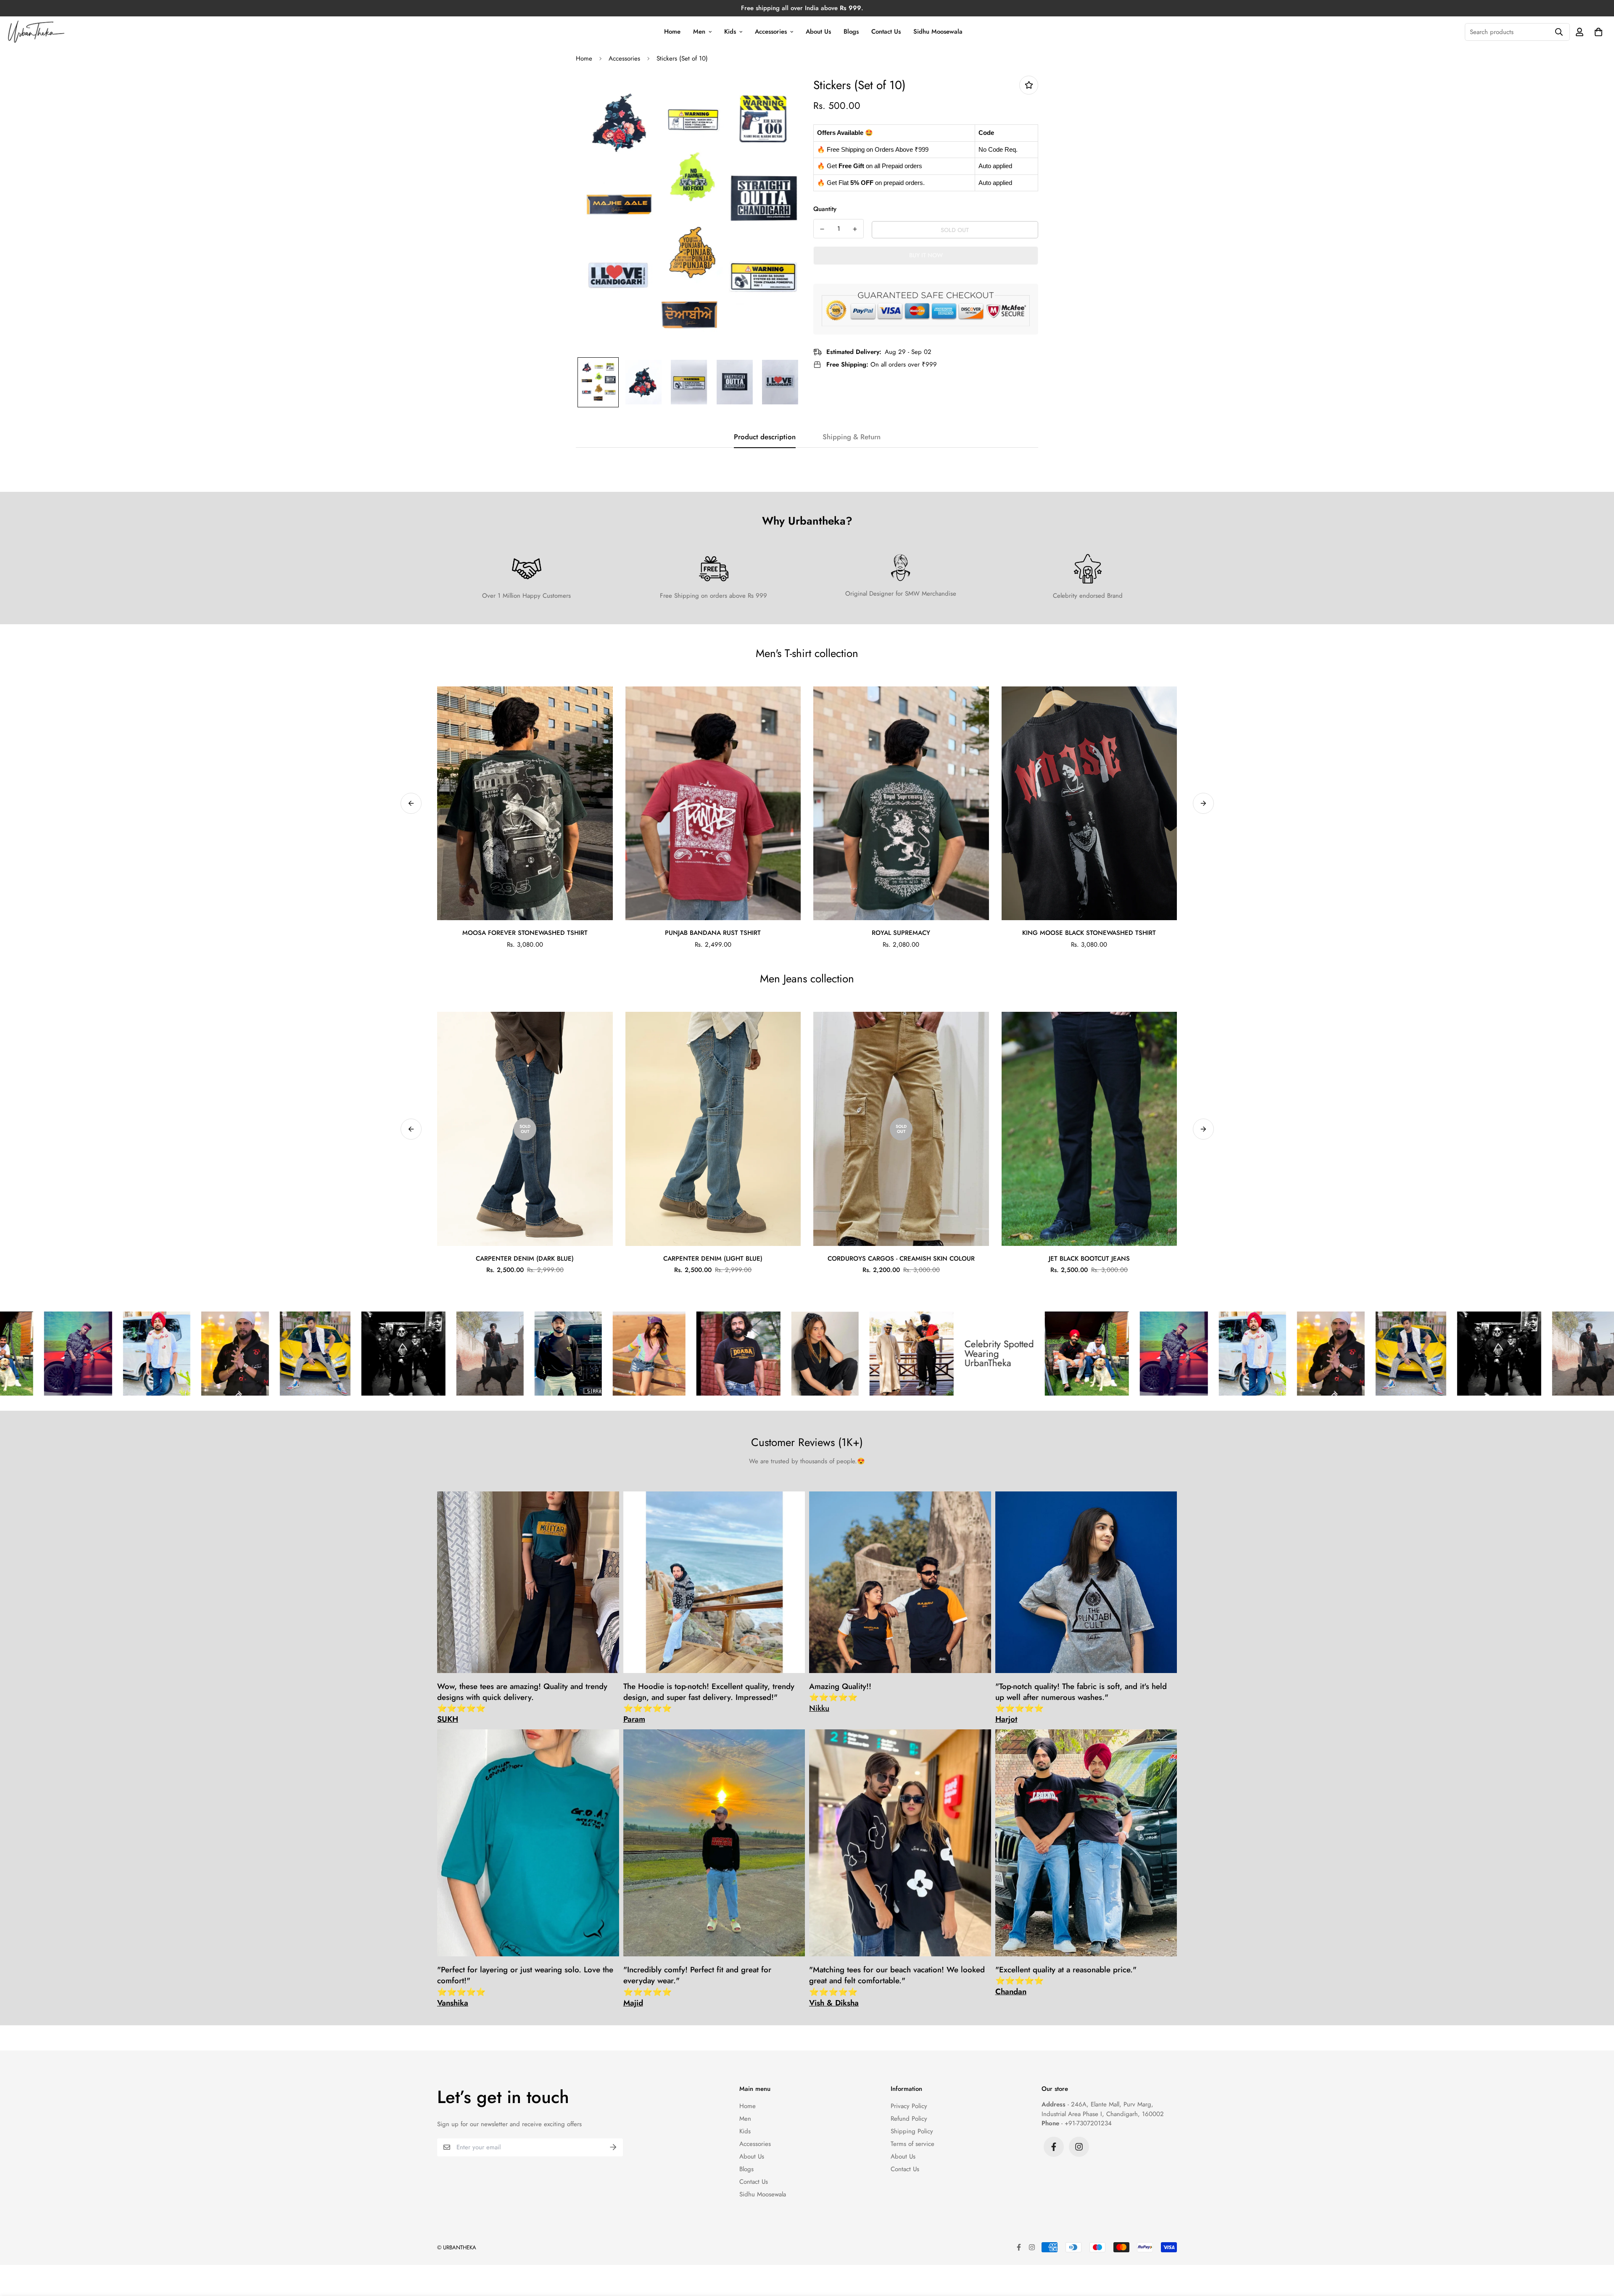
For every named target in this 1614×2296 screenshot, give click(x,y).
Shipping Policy (912, 2131)
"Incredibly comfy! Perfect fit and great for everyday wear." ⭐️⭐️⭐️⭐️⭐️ (697, 1986)
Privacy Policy (909, 2106)
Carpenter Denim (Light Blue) (713, 1259)
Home (672, 32)
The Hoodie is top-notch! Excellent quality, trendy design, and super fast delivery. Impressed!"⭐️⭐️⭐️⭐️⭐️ (709, 1703)
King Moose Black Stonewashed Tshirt (1089, 933)
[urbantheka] (37, 32)
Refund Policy (909, 2119)
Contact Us (886, 32)
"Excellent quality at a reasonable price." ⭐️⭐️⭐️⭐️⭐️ (1066, 1981)
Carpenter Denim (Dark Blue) (525, 1259)
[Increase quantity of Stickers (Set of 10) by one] (855, 229)
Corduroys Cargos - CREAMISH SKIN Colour (901, 1259)
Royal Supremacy (901, 933)
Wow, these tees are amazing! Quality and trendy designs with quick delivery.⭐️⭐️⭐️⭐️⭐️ (522, 1703)
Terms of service (912, 2144)
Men (699, 32)
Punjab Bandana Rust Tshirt (713, 933)
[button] (1597, 32)
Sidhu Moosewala (938, 32)
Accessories (771, 32)
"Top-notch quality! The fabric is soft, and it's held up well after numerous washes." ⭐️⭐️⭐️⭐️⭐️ (1081, 1703)
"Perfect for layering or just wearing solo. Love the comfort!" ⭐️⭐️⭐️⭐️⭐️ (525, 1986)
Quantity (825, 209)
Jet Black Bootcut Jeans (1089, 1259)
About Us (818, 32)
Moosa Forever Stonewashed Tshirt (525, 933)
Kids (730, 32)
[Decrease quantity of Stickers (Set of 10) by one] (822, 229)
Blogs (851, 32)
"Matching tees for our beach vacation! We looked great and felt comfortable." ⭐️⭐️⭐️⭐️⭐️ (897, 1986)
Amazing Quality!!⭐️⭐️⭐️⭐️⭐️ (840, 1698)
